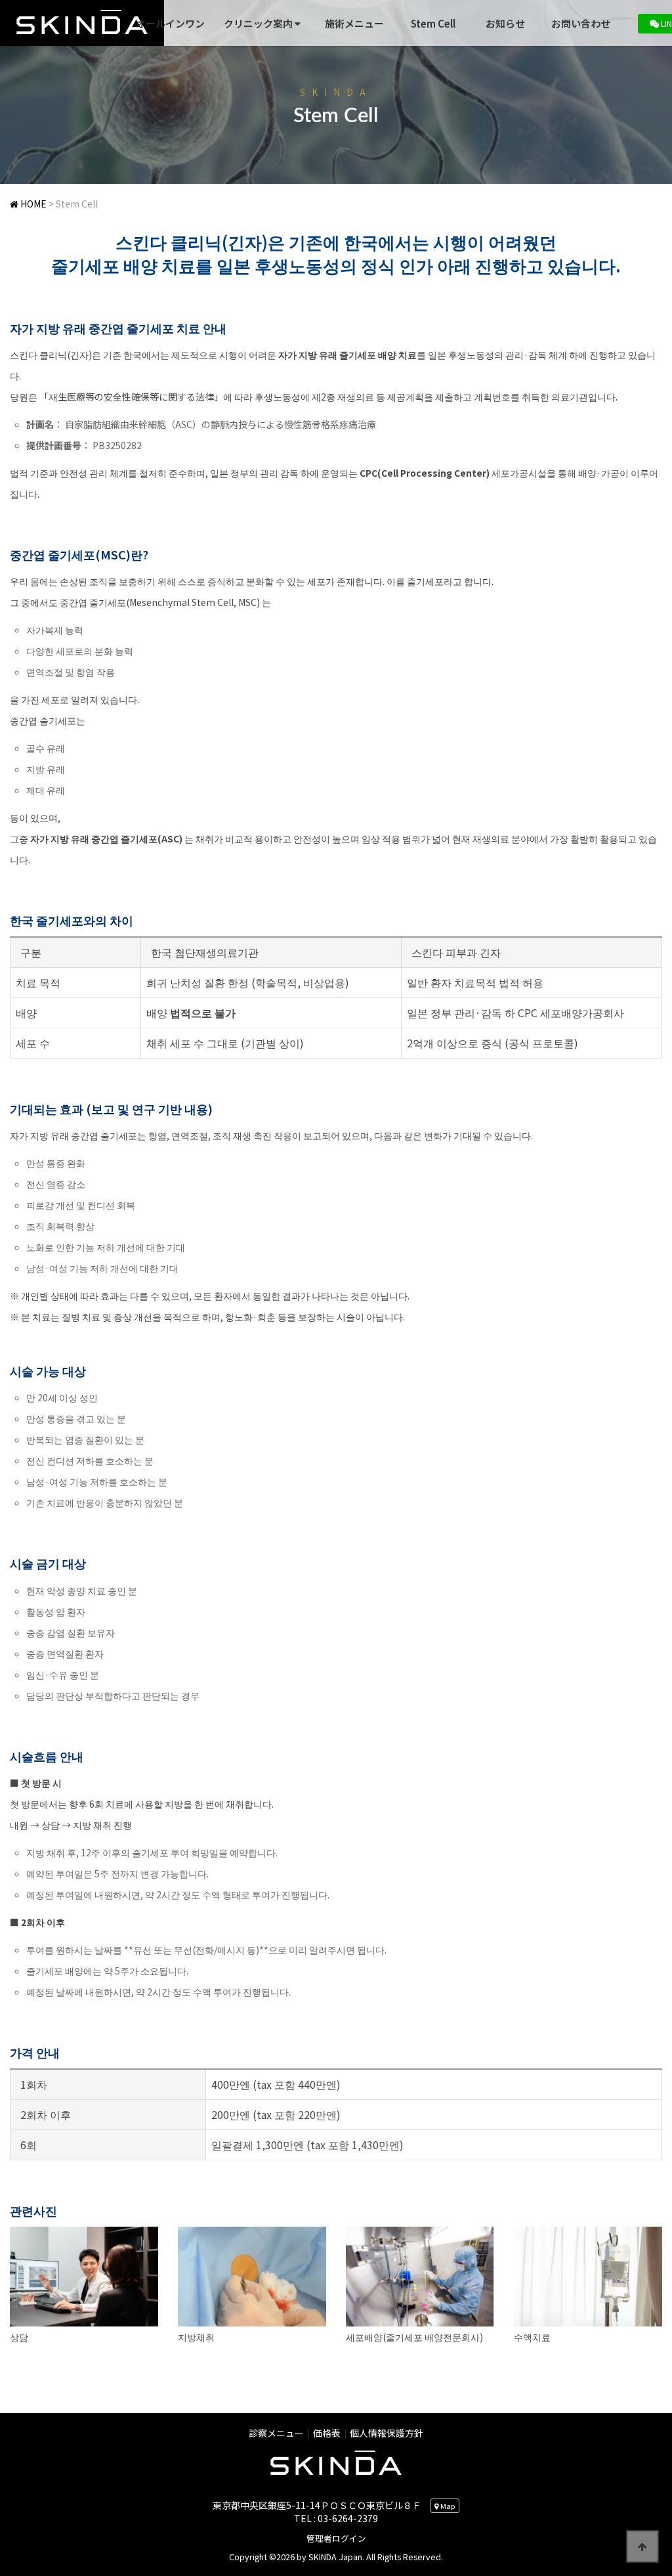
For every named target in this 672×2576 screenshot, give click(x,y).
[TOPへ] (642, 2546)
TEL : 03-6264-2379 (336, 2518)
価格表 (327, 2433)
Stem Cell (433, 23)
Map (447, 2506)
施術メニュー (354, 23)
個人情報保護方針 (387, 2433)
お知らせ (505, 23)
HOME (32, 204)
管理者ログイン (336, 2538)
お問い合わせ (581, 23)
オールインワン (170, 23)
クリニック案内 (259, 23)
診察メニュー (276, 2433)
